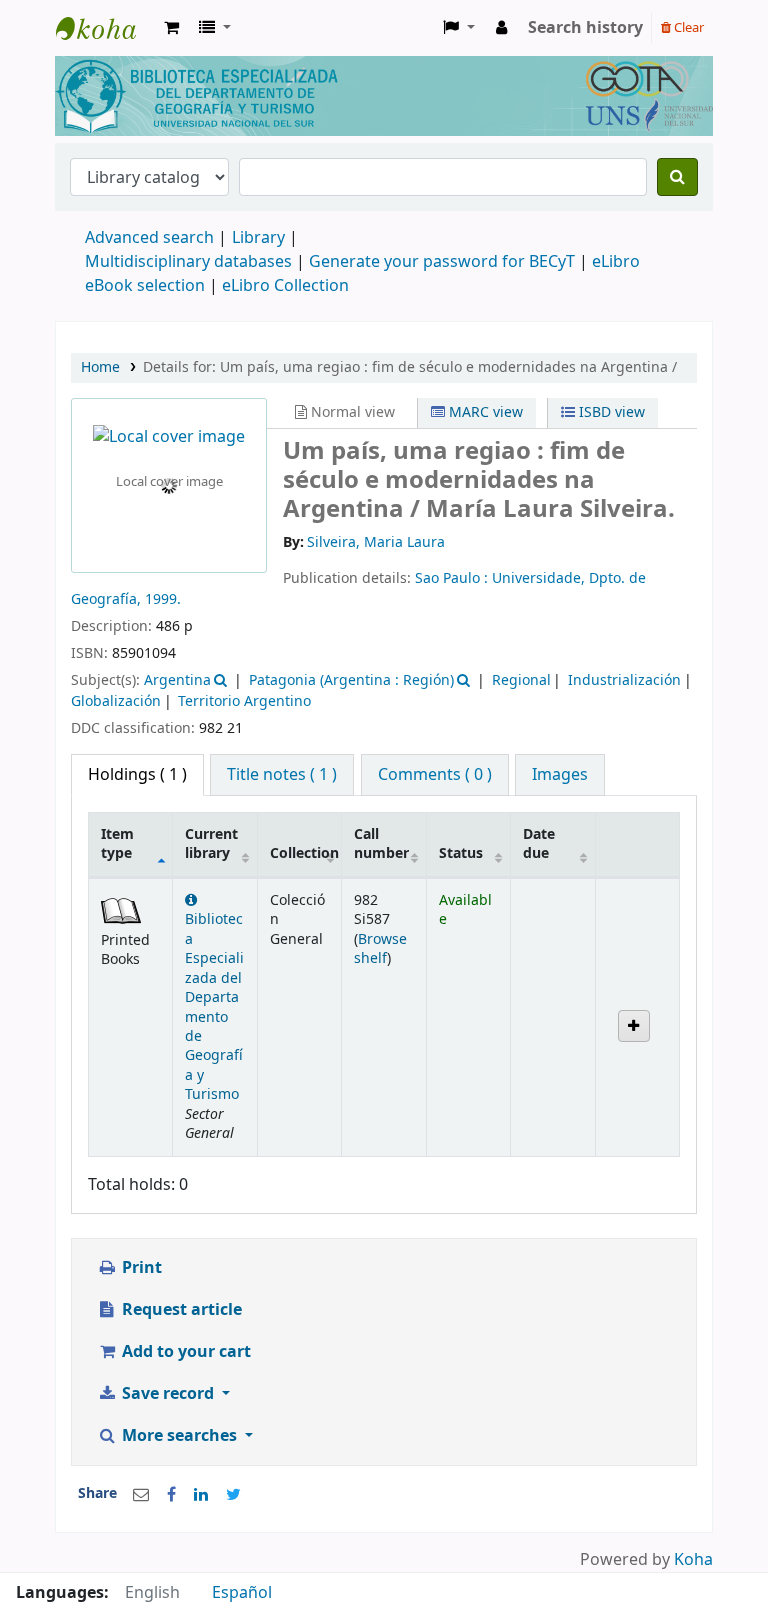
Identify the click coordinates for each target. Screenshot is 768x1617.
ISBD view (610, 412)
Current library (211, 844)
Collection (304, 853)
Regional (521, 680)
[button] (171, 28)
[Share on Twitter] (233, 1495)
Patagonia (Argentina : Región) (351, 680)
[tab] (282, 775)
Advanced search (149, 238)
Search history (585, 28)
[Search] (677, 177)
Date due (539, 844)
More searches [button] (179, 1436)
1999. (163, 599)
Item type (117, 844)
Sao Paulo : (453, 578)
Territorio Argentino (244, 701)
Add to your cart (184, 1352)
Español (242, 1593)
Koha (693, 1560)
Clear (687, 27)
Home (100, 367)
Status (461, 853)
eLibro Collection (285, 286)
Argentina (177, 680)
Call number (381, 844)
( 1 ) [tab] (137, 775)
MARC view (484, 412)
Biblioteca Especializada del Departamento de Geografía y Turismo (214, 1007)
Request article (180, 1310)
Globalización (116, 701)
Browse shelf (380, 949)
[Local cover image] (169, 437)
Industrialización (624, 680)
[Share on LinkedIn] (201, 1495)
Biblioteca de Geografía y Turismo (106, 28)
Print (140, 1268)
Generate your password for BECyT (442, 262)
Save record (168, 1394)
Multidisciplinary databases (190, 262)
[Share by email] (141, 1495)
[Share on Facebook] (171, 1495)
